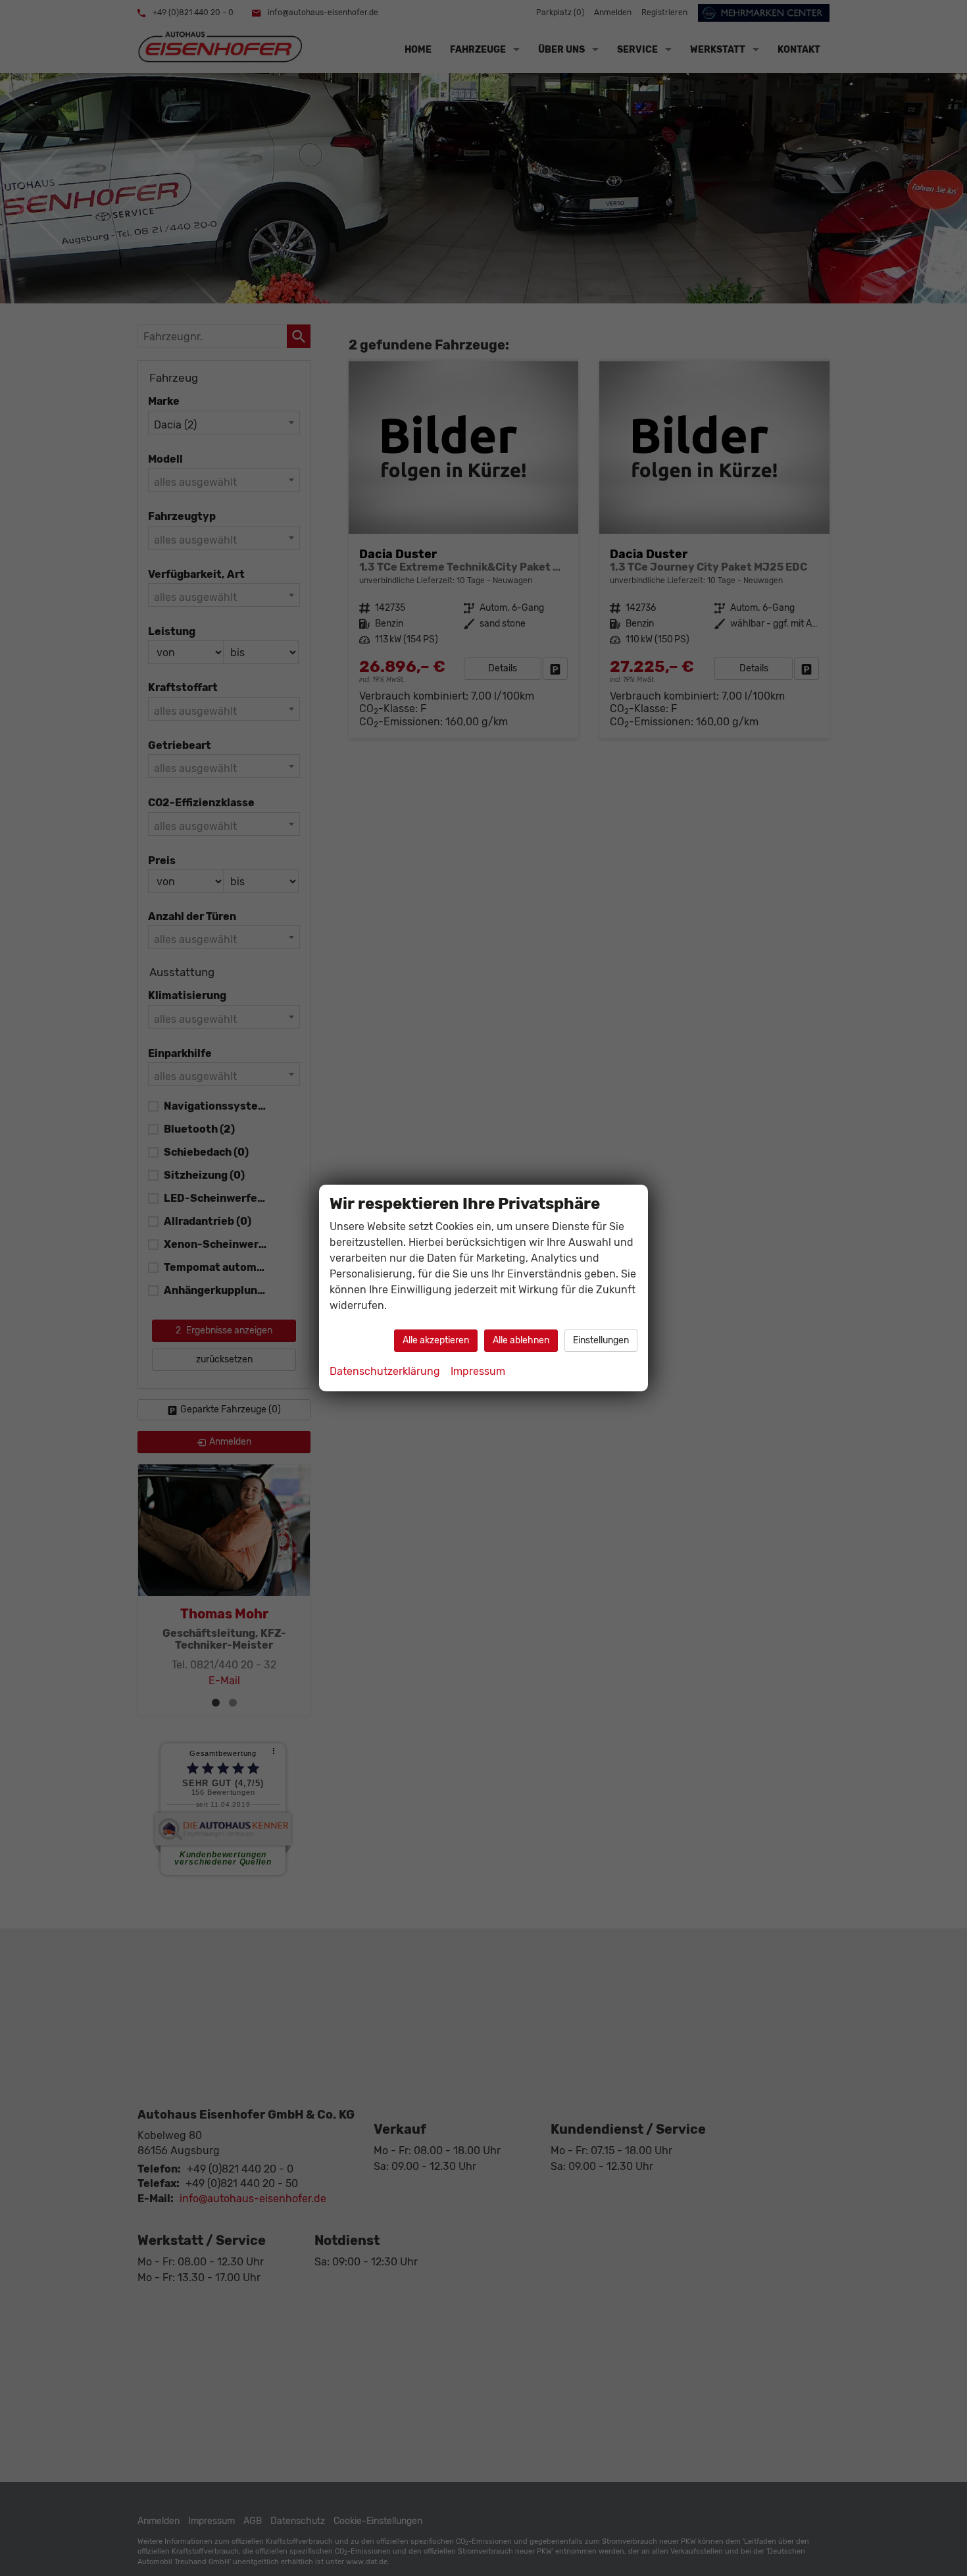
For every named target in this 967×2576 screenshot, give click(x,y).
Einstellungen (601, 1340)
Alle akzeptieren (436, 1340)
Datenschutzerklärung (385, 1371)
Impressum (478, 1371)
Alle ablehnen (521, 1340)
